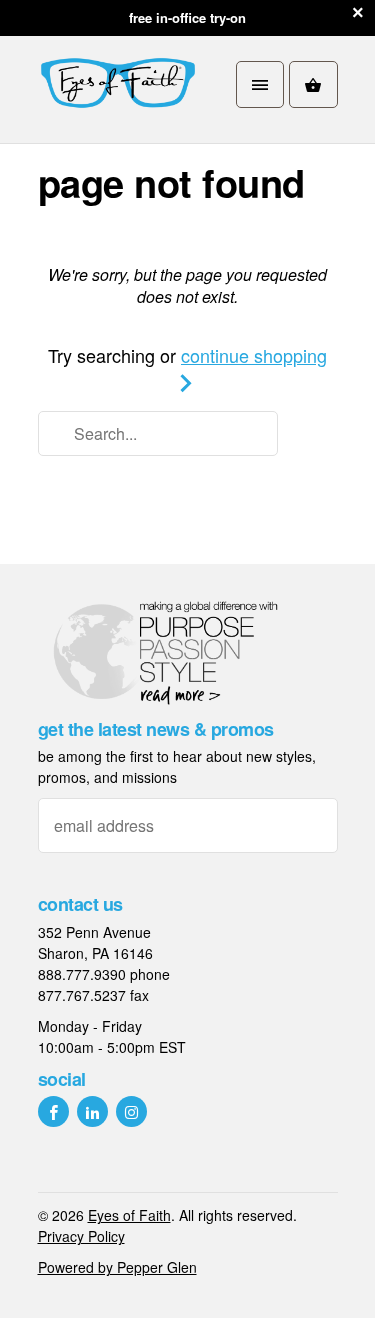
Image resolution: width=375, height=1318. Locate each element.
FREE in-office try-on (187, 17)
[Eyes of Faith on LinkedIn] (92, 1111)
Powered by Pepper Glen (117, 1267)
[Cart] (313, 84)
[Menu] (260, 84)
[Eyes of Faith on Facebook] (53, 1111)
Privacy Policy (81, 1236)
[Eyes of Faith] (118, 84)
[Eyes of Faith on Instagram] (131, 1111)
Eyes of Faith (129, 1215)
